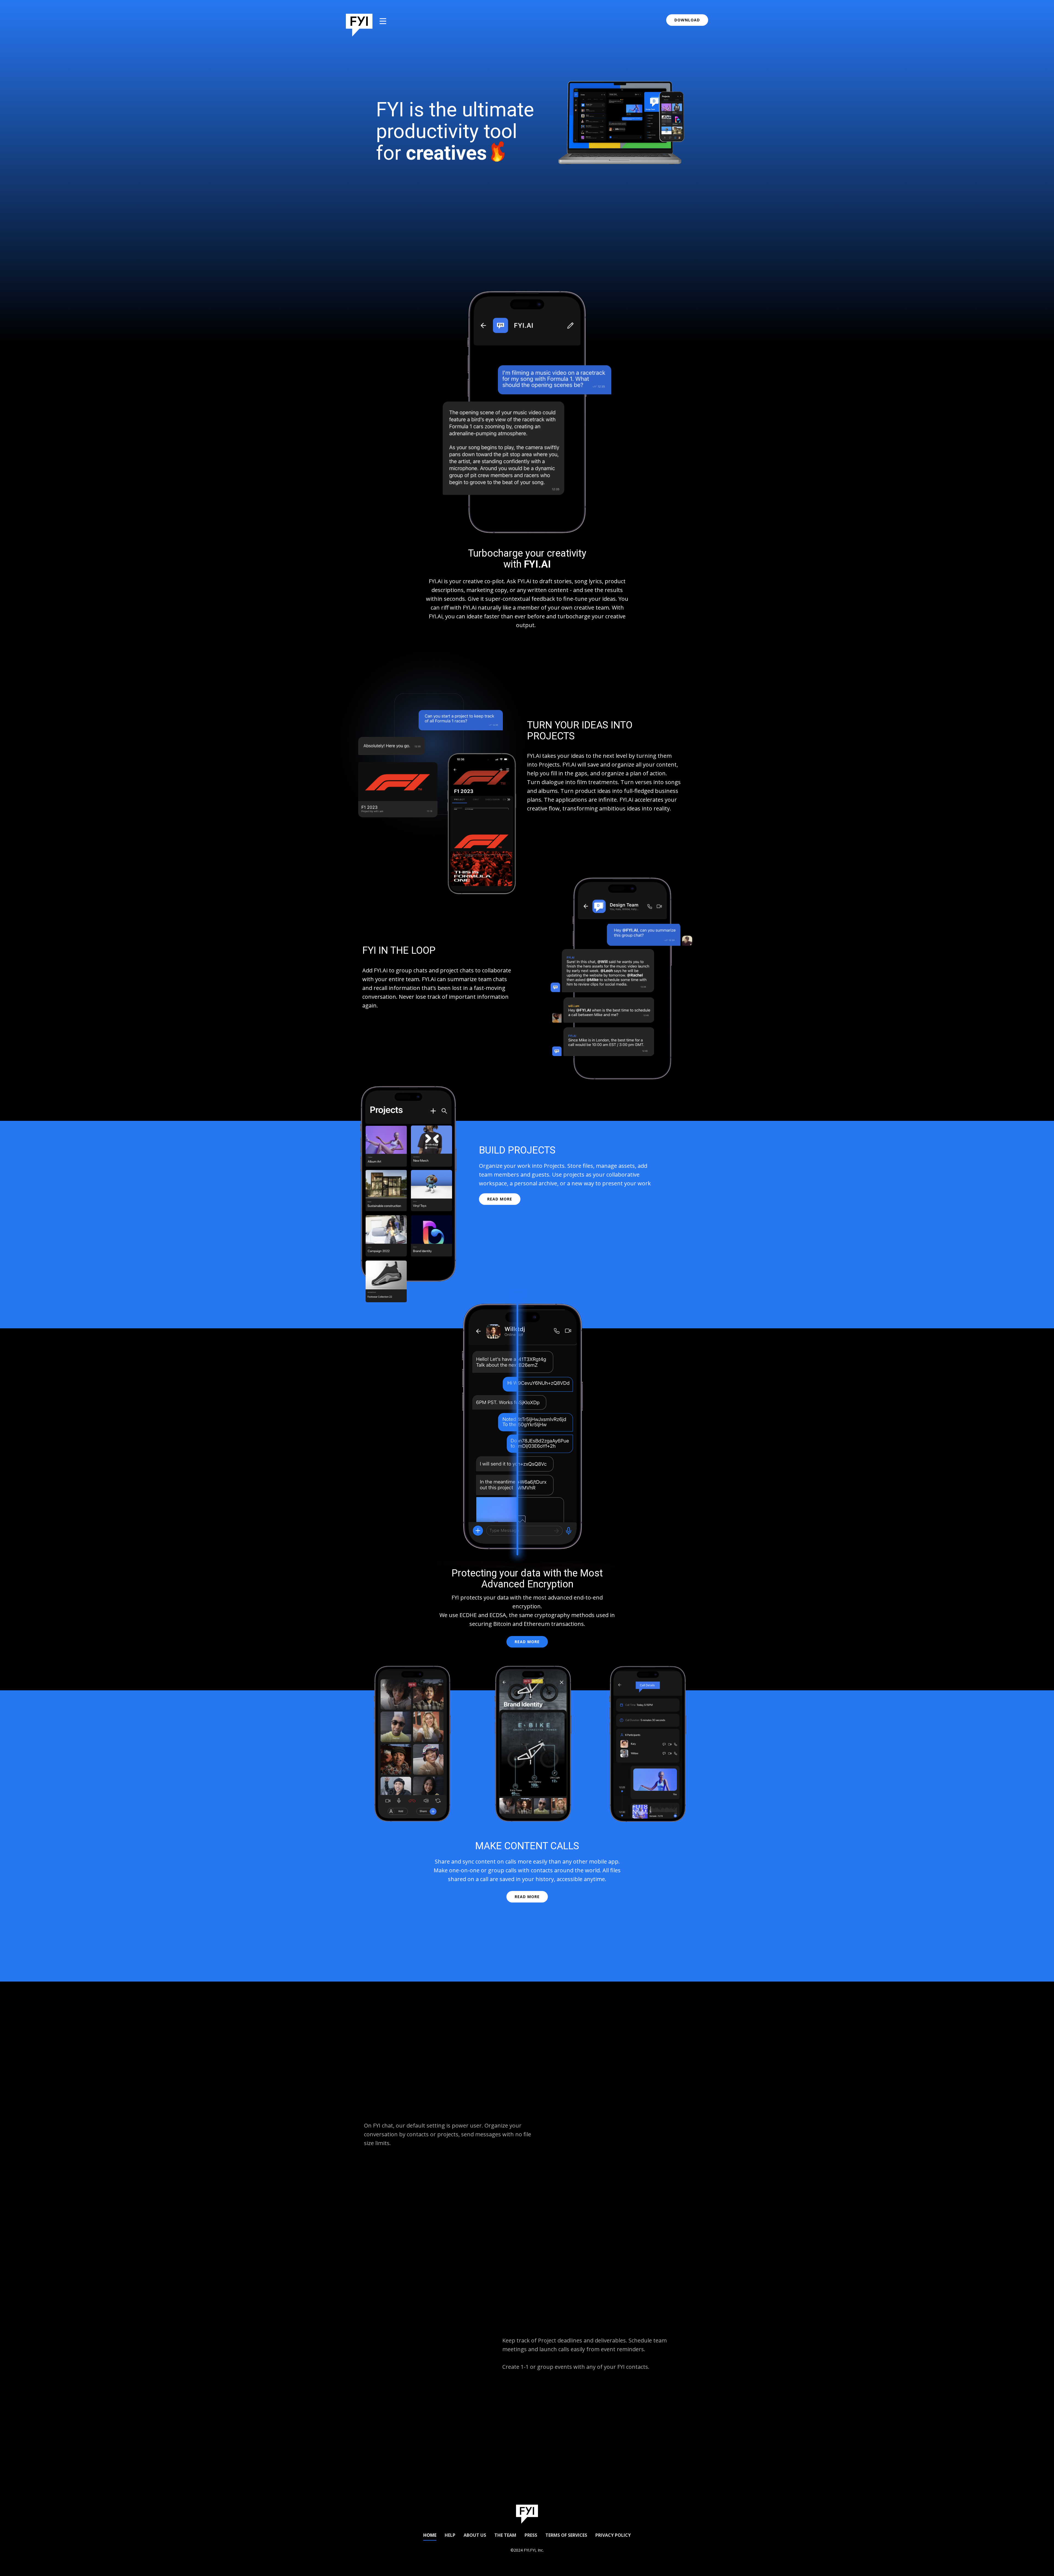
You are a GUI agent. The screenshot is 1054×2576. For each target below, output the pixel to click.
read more (500, 1199)
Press (531, 2535)
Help (450, 2535)
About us (475, 2535)
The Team (505, 2535)
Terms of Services (566, 2535)
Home (430, 2535)
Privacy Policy (613, 2535)
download (687, 20)
